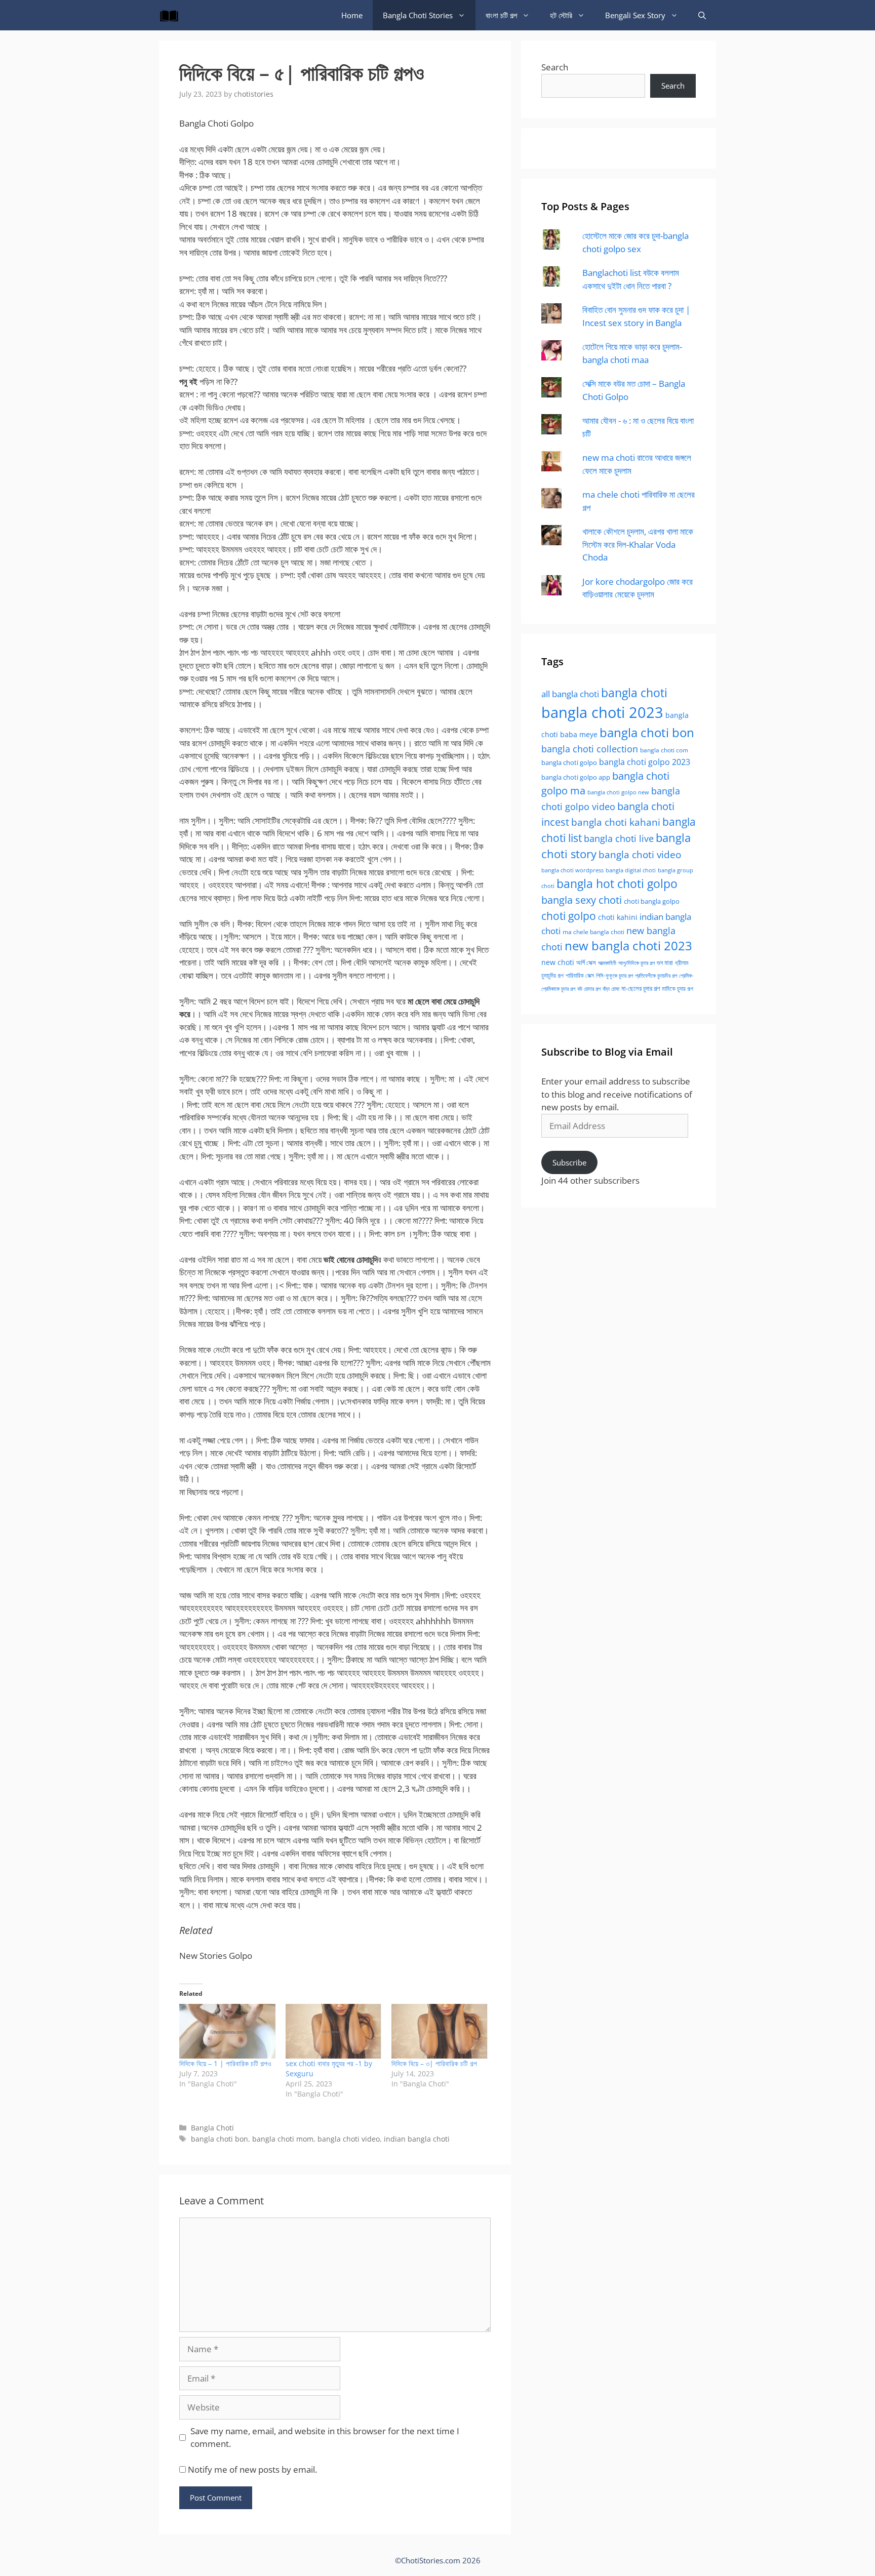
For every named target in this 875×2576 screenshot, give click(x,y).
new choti (558, 962)
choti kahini (618, 917)
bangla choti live (619, 838)
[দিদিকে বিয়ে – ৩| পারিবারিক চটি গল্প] (440, 2031)
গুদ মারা (665, 962)
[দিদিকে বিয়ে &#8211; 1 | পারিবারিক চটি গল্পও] (227, 2031)
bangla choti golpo (569, 762)
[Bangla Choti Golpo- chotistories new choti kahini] (172, 15)
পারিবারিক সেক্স (580, 975)
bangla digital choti (631, 870)
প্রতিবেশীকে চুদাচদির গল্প (656, 975)
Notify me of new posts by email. (252, 2469)
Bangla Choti (212, 2128)
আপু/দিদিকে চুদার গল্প (637, 963)
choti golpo (569, 916)
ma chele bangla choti (593, 932)
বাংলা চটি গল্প (501, 15)
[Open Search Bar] (702, 15)
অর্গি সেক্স (586, 963)
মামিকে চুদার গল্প (678, 988)
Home (352, 15)
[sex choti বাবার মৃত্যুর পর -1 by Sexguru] (334, 2031)
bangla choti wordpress (572, 870)
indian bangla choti (417, 2139)
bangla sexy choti (582, 900)
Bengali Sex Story (635, 15)
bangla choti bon (220, 2139)
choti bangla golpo (652, 901)
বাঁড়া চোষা (611, 989)
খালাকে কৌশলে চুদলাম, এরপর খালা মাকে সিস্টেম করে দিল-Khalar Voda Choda (638, 544)
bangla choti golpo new (618, 792)
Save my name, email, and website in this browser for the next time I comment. (325, 2438)
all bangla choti (570, 694)
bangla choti (634, 693)
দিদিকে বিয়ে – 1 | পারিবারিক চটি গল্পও (225, 2063)
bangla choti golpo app (576, 777)
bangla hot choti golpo (617, 884)
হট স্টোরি (561, 15)
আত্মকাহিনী (607, 963)
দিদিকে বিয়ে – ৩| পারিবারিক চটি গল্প (434, 2063)
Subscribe (569, 1162)
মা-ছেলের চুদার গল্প (641, 988)
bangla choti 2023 (602, 712)
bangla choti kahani (616, 822)
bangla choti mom (283, 2139)
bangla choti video (349, 2139)
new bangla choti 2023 (628, 946)
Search (555, 67)
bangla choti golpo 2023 (645, 762)
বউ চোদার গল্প (589, 989)
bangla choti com (664, 750)
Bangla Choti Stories (418, 15)
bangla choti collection (590, 749)
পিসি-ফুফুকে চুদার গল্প (614, 975)
